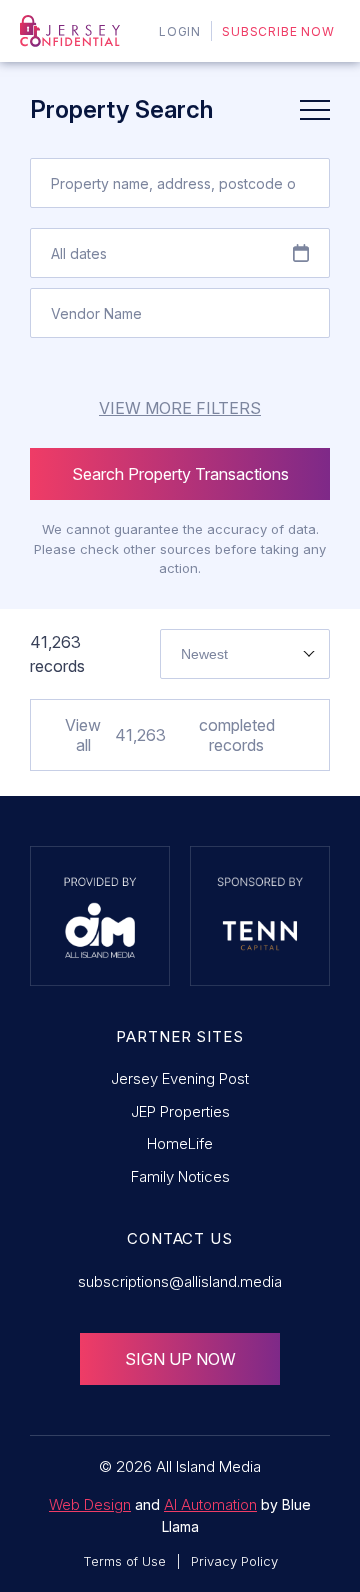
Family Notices (180, 1176)
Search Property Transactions (180, 474)
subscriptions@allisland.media (180, 1281)
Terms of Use (124, 1561)
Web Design (90, 1504)
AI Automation (210, 1504)
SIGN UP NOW (180, 1359)
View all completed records (170, 735)
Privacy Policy (234, 1561)
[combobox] (245, 654)
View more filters (180, 408)
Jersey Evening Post (180, 1078)
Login (180, 31)
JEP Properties (180, 1111)
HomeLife (180, 1143)
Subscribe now (278, 31)
